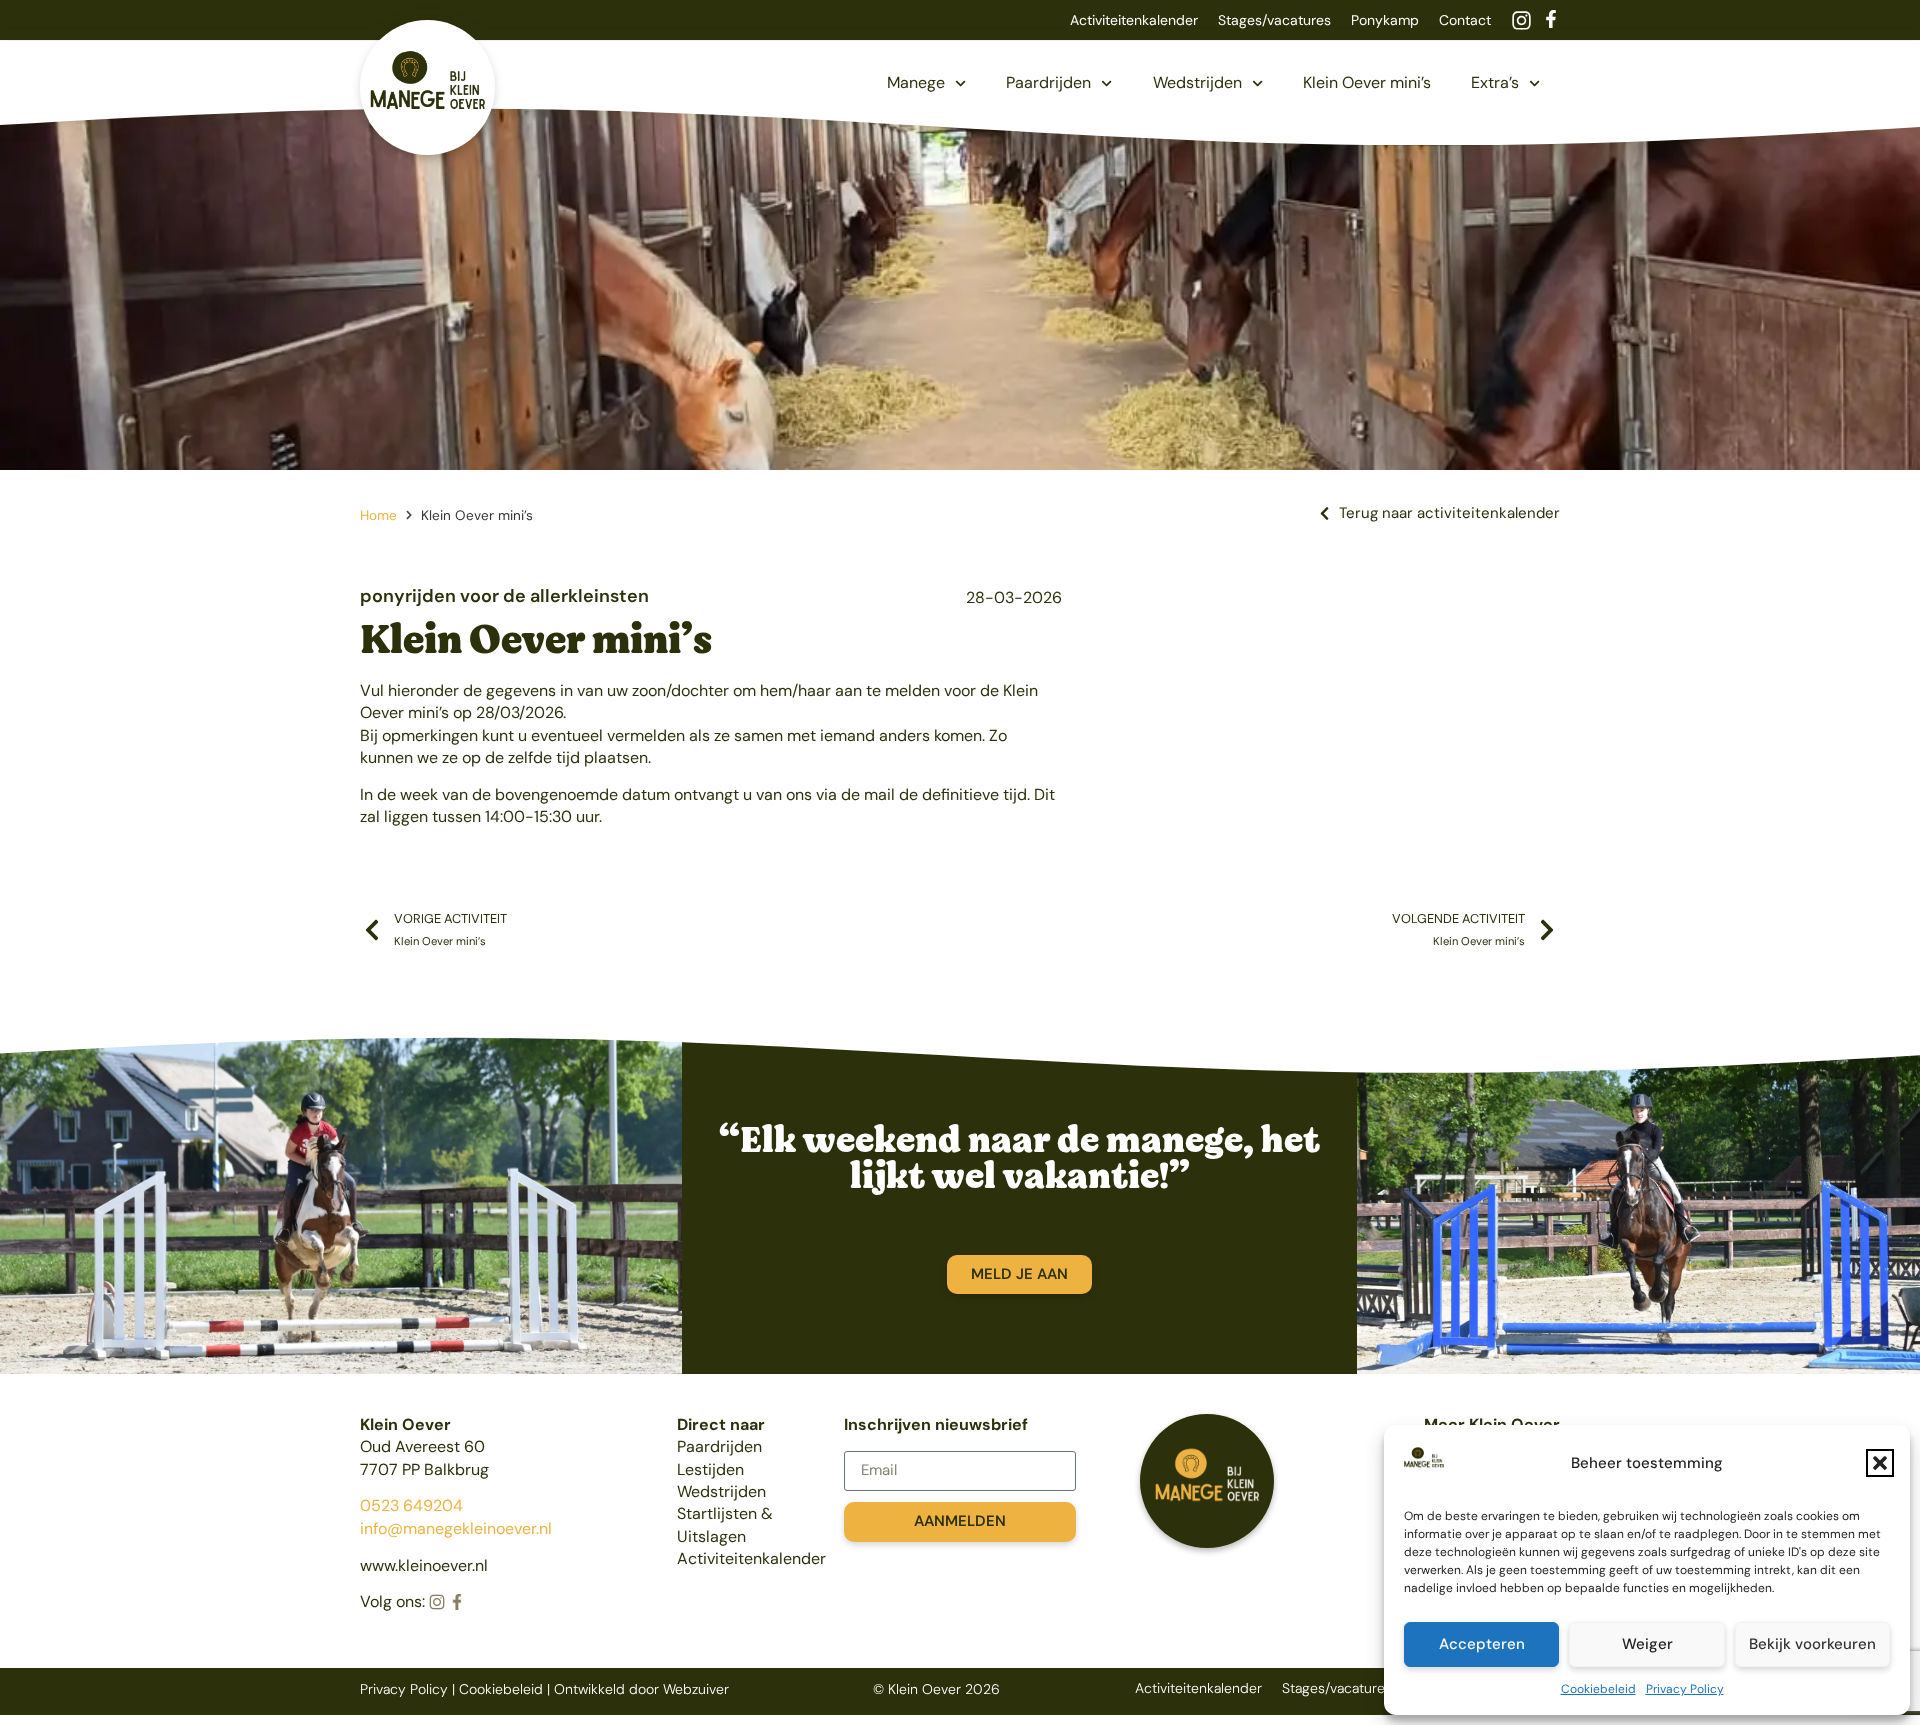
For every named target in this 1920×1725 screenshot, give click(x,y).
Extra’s (1495, 82)
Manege (916, 82)
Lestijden (710, 1469)
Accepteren (1482, 1644)
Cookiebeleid (1598, 1689)
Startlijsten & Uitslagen (725, 1524)
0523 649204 (411, 1505)
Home (378, 515)
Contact (1465, 20)
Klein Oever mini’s (1367, 82)
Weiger (1647, 1644)
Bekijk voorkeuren (1812, 1644)
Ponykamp (1385, 20)
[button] (1880, 1463)
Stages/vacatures (1274, 20)
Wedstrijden (1197, 82)
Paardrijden (1048, 82)
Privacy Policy (1685, 1689)
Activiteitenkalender (1134, 20)
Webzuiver (696, 1689)
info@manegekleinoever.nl (456, 1528)
